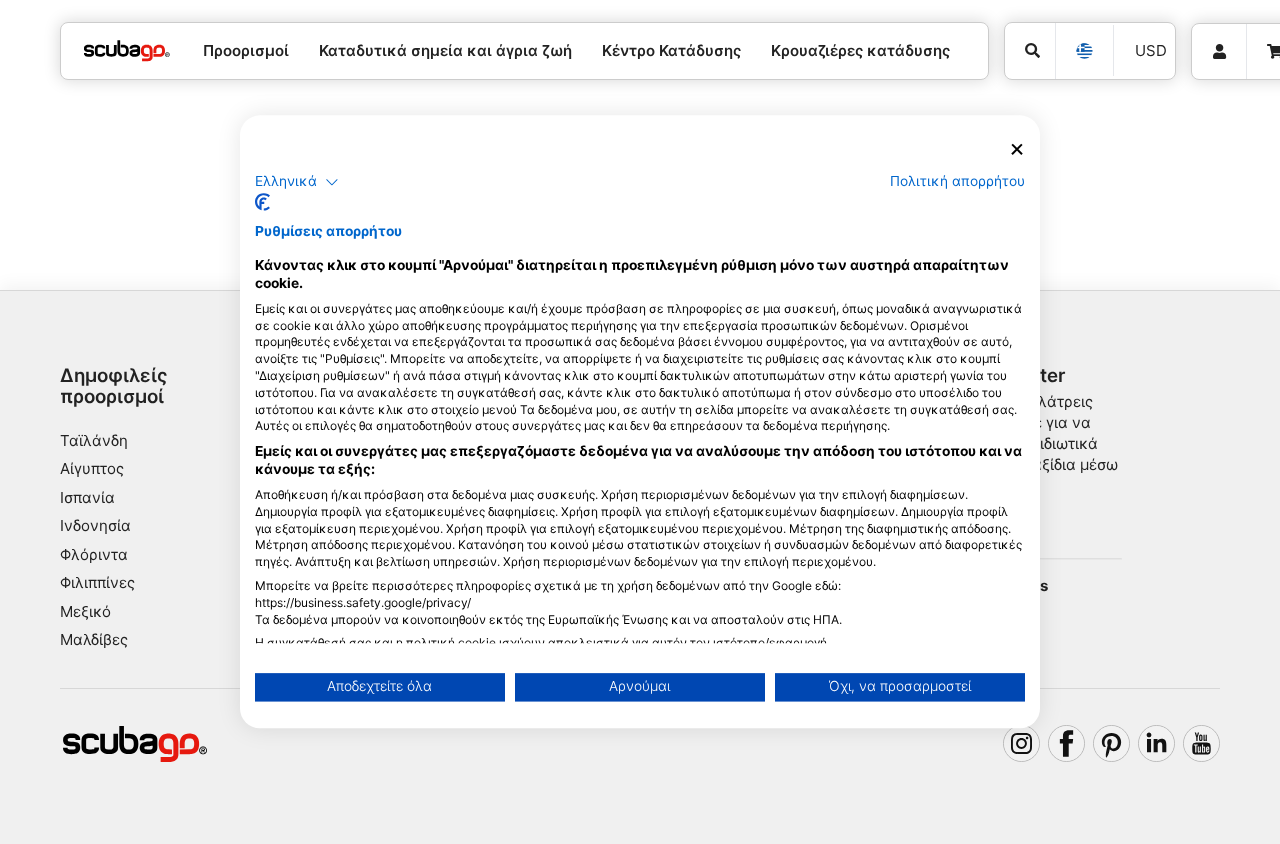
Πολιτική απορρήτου (957, 181)
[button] (297, 182)
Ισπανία (87, 497)
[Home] (127, 51)
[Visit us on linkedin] (1157, 744)
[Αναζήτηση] (1030, 51)
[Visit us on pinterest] (1112, 744)
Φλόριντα (94, 554)
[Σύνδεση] (1219, 52)
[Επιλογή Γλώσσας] (1084, 51)
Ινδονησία (95, 525)
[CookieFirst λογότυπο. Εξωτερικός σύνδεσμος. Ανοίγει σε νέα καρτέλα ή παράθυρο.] (262, 203)
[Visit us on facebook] (1067, 744)
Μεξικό (85, 611)
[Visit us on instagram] (1022, 744)
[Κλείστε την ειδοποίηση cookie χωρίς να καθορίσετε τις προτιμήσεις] (1017, 149)
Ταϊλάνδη (94, 440)
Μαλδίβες (94, 639)
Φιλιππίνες (97, 582)
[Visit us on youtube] (1202, 744)
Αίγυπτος (92, 468)
